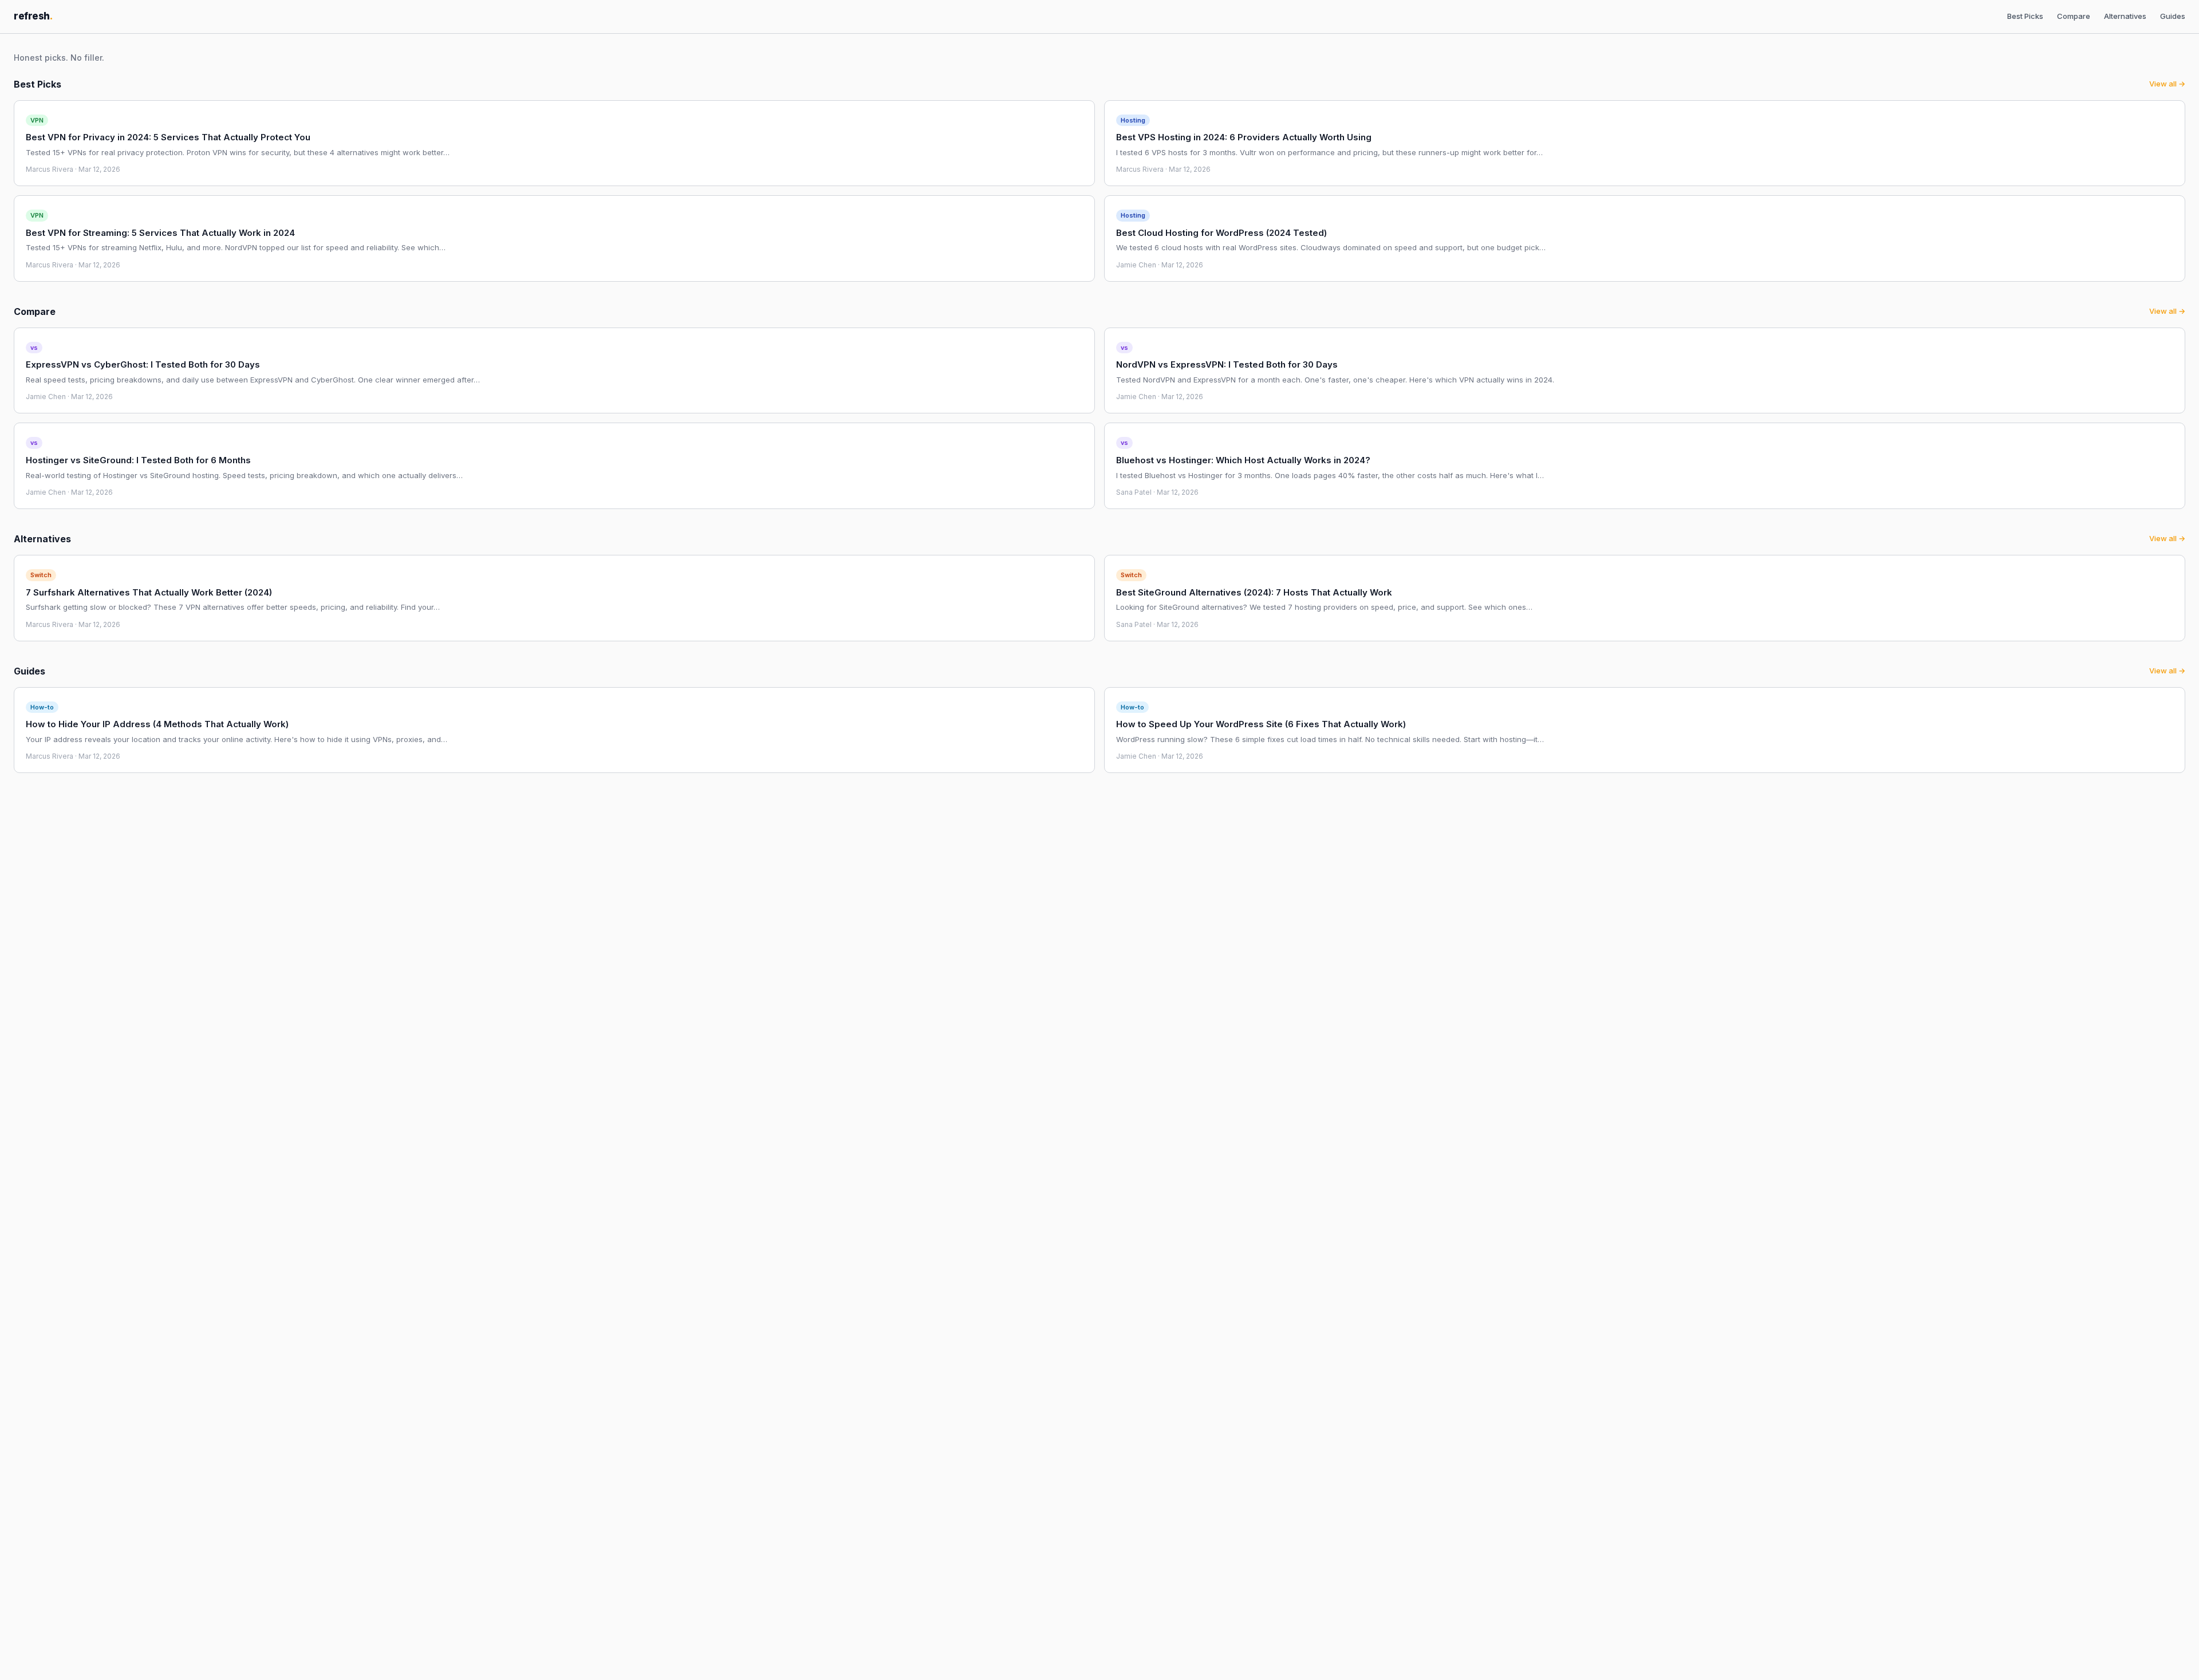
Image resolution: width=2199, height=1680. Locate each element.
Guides (2173, 16)
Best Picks (2025, 16)
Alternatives (2125, 16)
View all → (2167, 84)
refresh (33, 16)
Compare (2074, 16)
